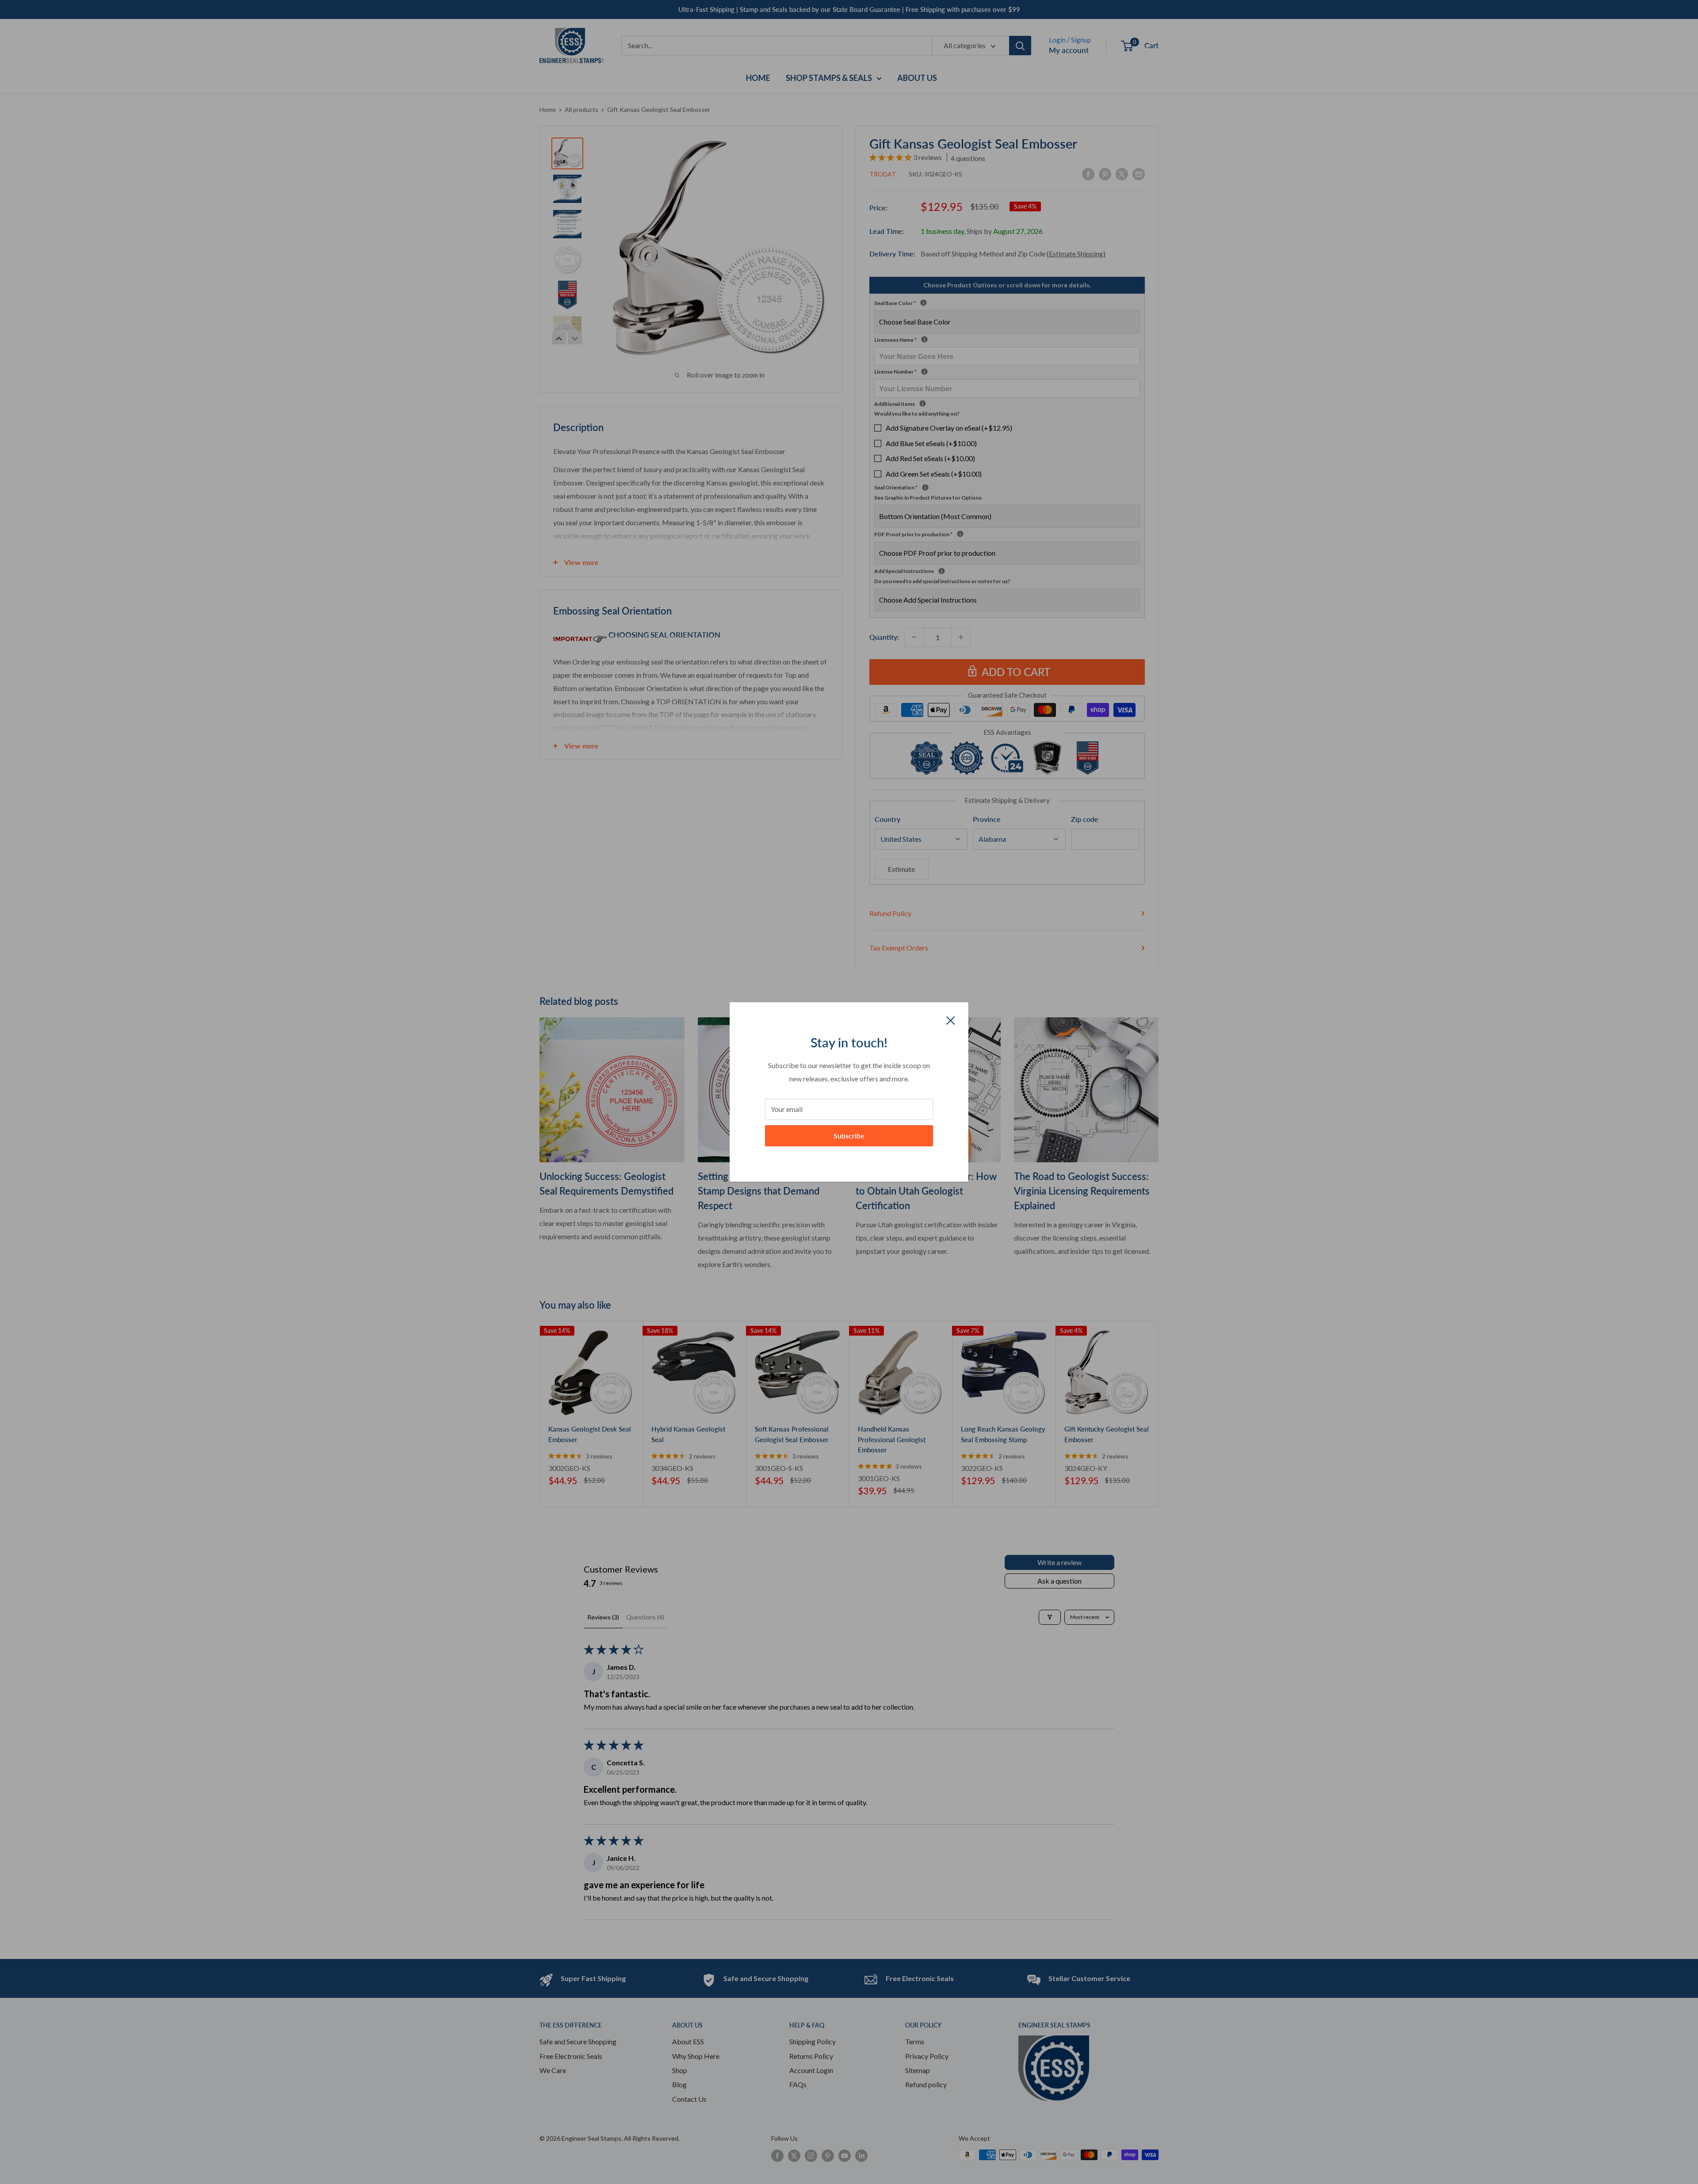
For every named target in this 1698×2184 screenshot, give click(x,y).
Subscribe (849, 1136)
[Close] (951, 1019)
